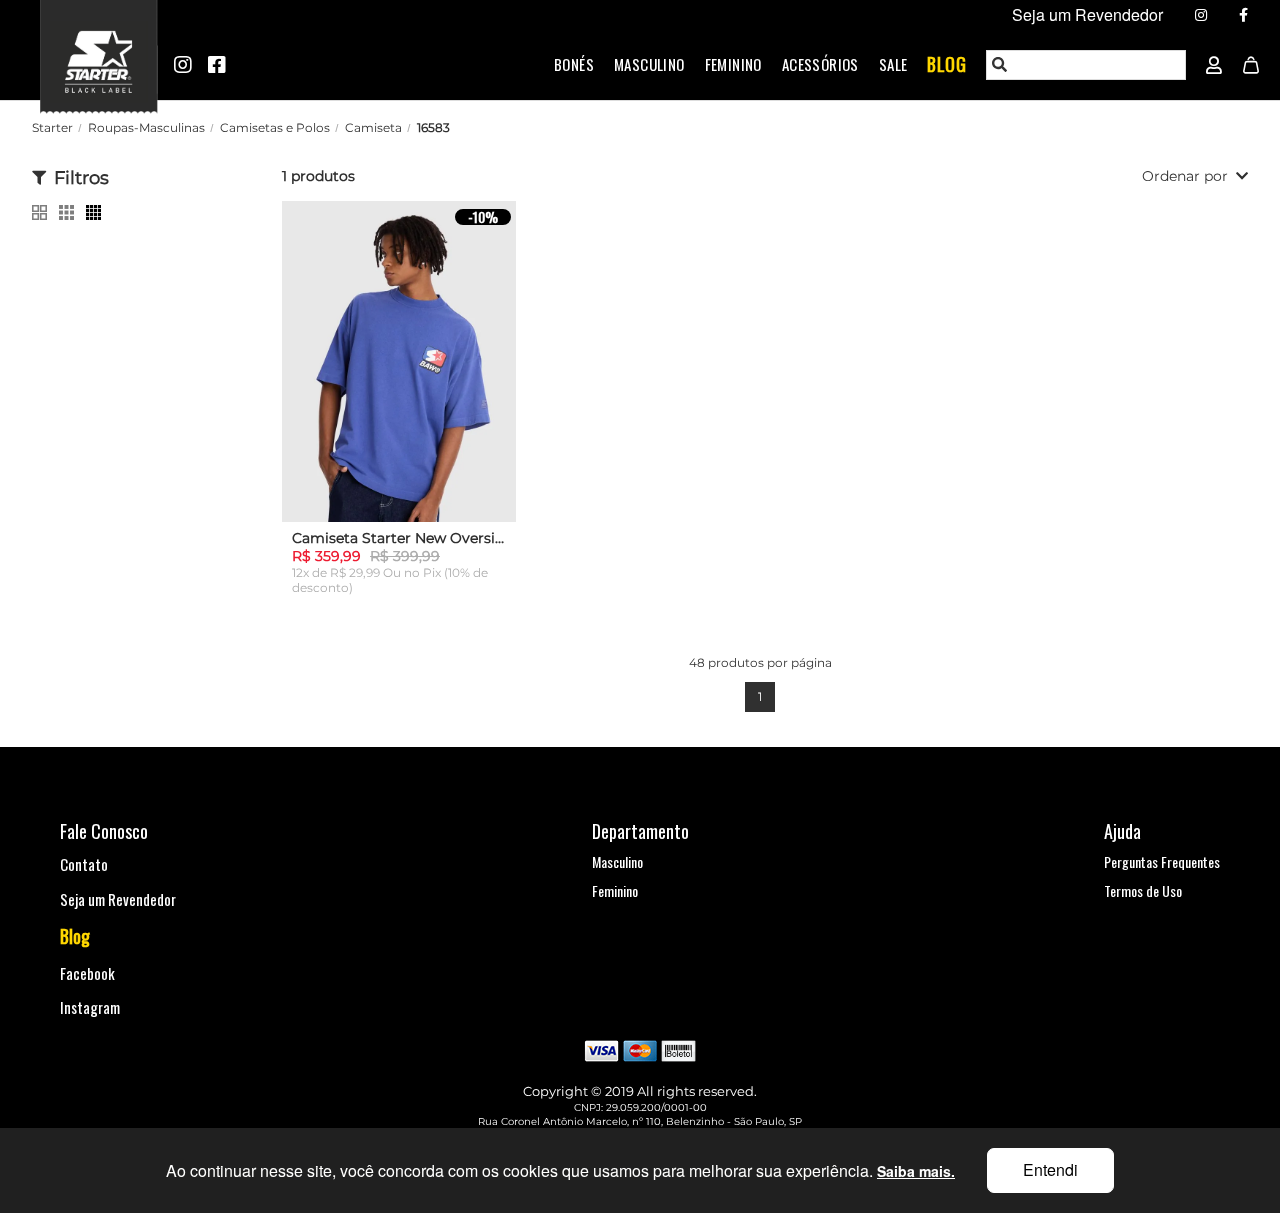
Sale (893, 64)
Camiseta (373, 127)
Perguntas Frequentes (1162, 861)
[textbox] (1087, 65)
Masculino (649, 64)
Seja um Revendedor (118, 899)
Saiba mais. (916, 1171)
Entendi (1050, 1169)
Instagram (90, 1007)
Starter (52, 127)
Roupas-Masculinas (146, 127)
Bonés (574, 64)
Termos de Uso (1143, 890)
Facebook (87, 973)
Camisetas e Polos (275, 127)
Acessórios (820, 64)
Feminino (733, 64)
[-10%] (399, 374)
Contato (84, 864)
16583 (433, 127)
